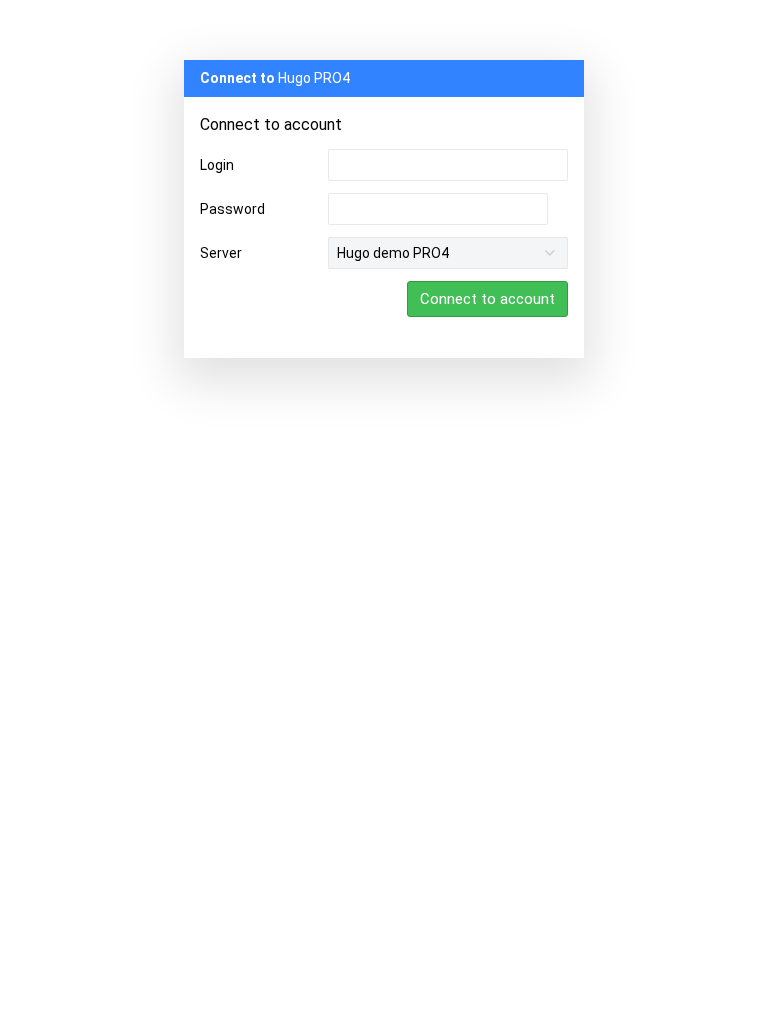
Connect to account (487, 299)
